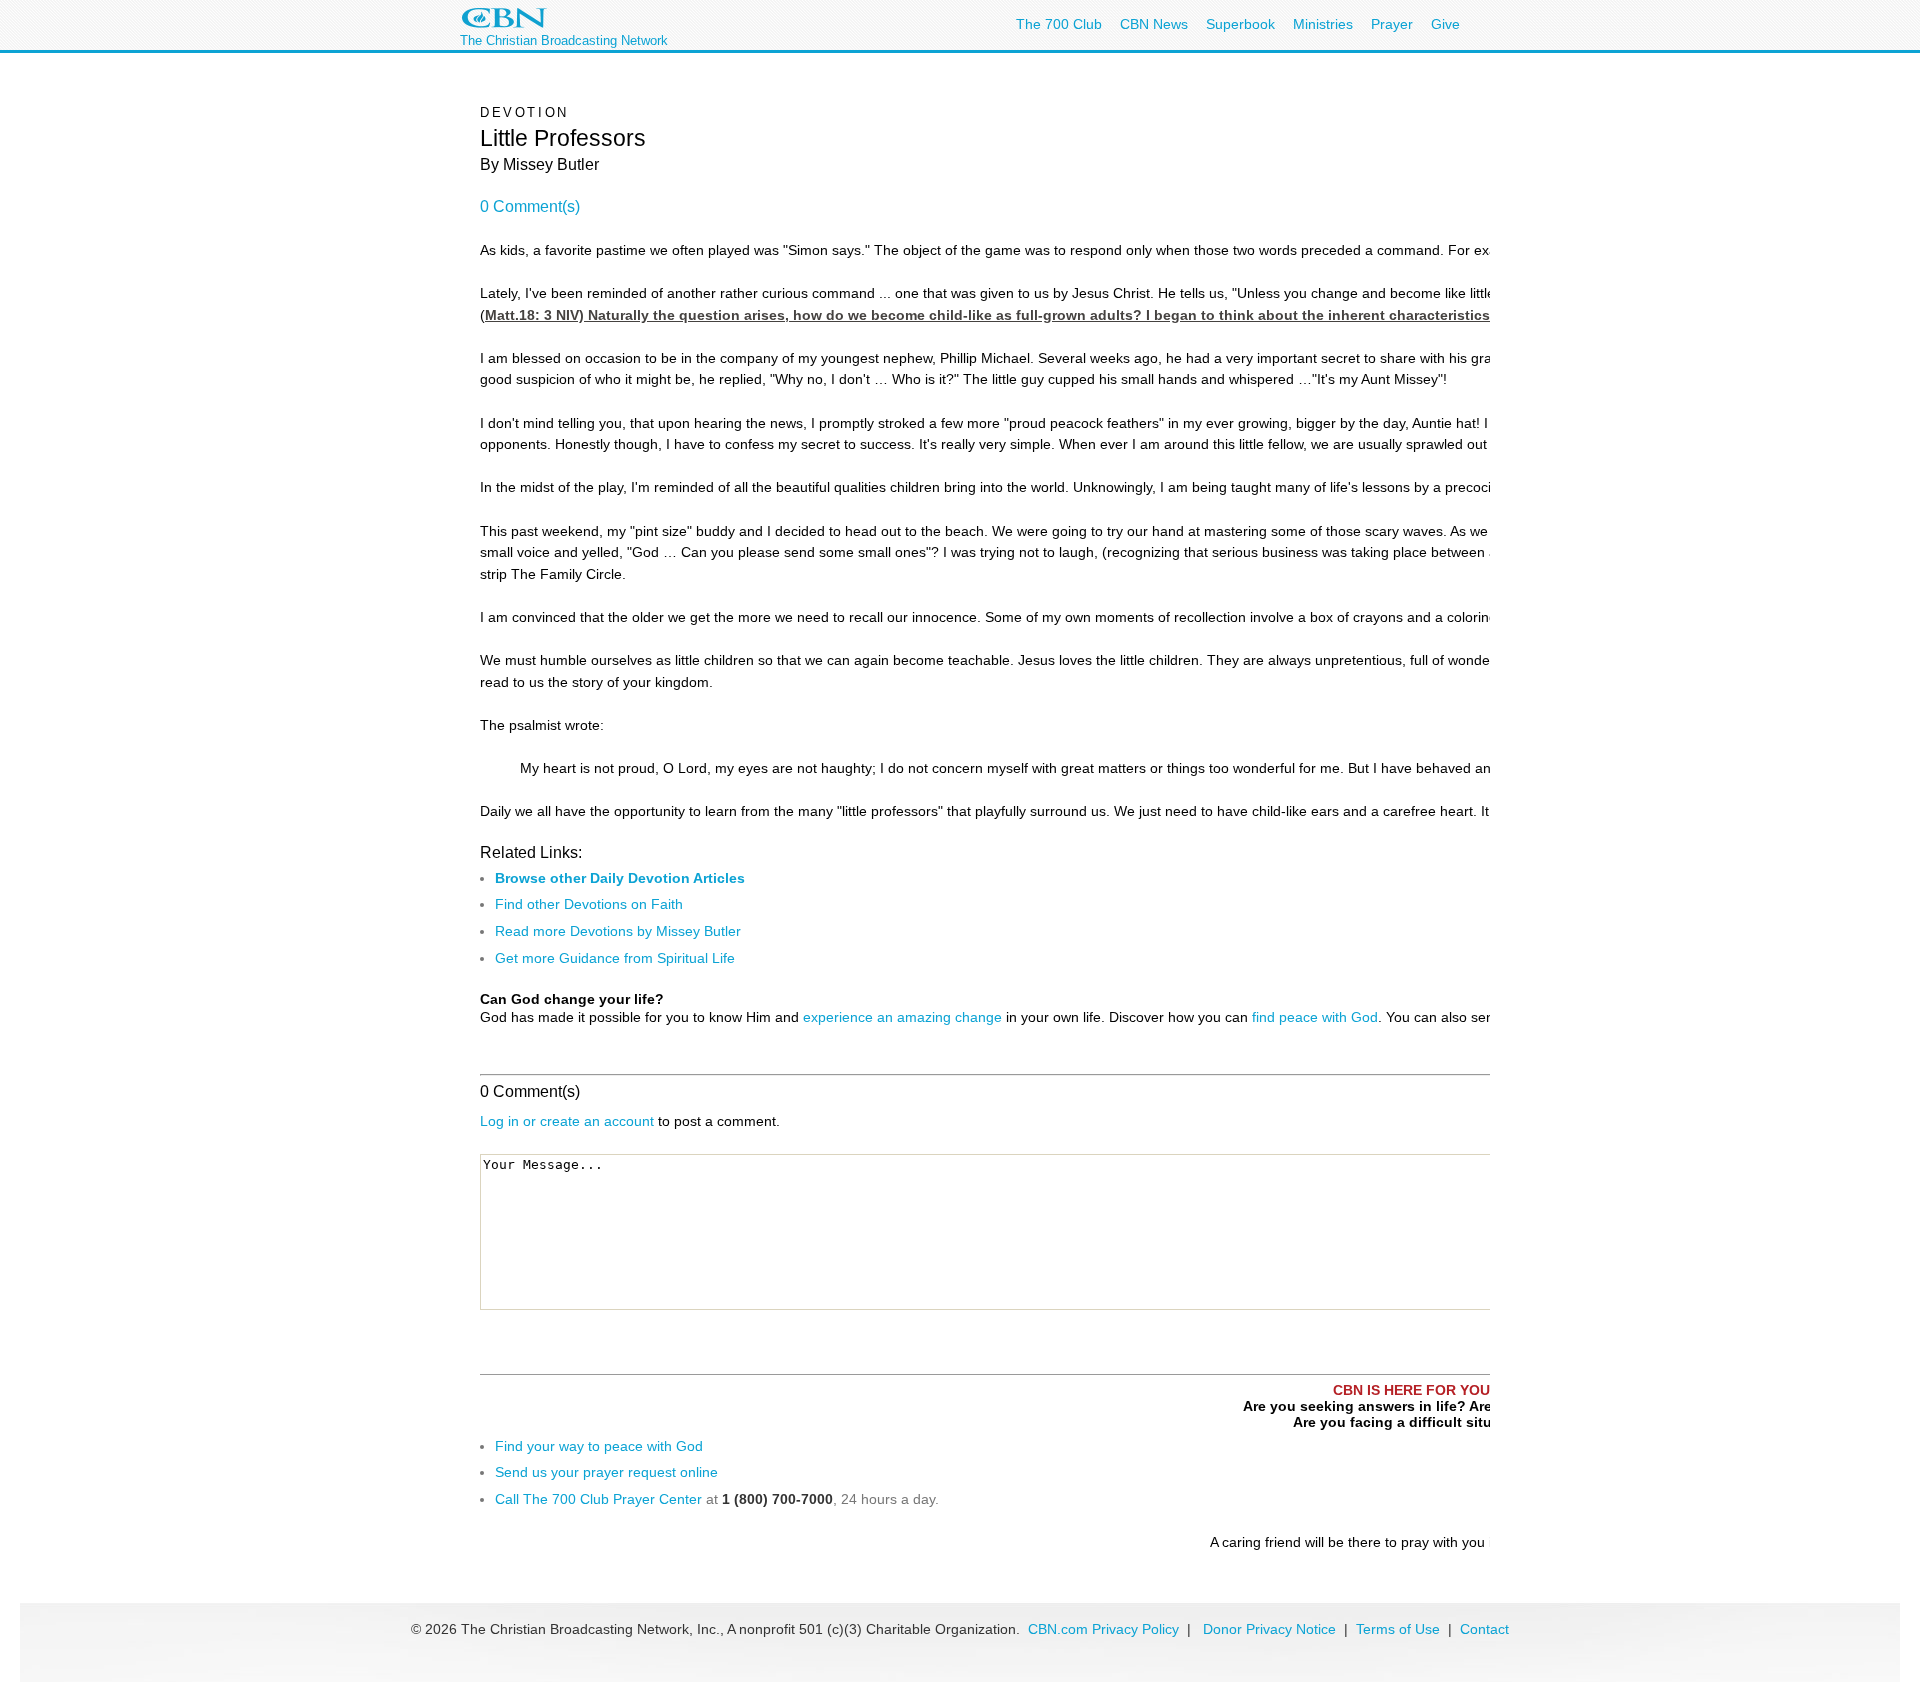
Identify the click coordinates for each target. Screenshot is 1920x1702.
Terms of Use (1400, 1629)
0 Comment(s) (530, 206)
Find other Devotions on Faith (589, 904)
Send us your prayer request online (606, 1472)
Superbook (1240, 24)
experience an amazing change (902, 1017)
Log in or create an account (567, 1121)
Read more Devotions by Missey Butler (618, 931)
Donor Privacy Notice (1269, 1629)
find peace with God (1315, 1017)
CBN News (1154, 24)
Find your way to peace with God (599, 1446)
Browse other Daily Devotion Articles (620, 878)
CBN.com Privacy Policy (1103, 1629)
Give (1445, 24)
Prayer (1392, 24)
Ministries (1323, 24)
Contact (1484, 1629)
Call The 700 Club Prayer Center (598, 1499)
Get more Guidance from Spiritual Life (615, 958)
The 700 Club (1059, 24)
